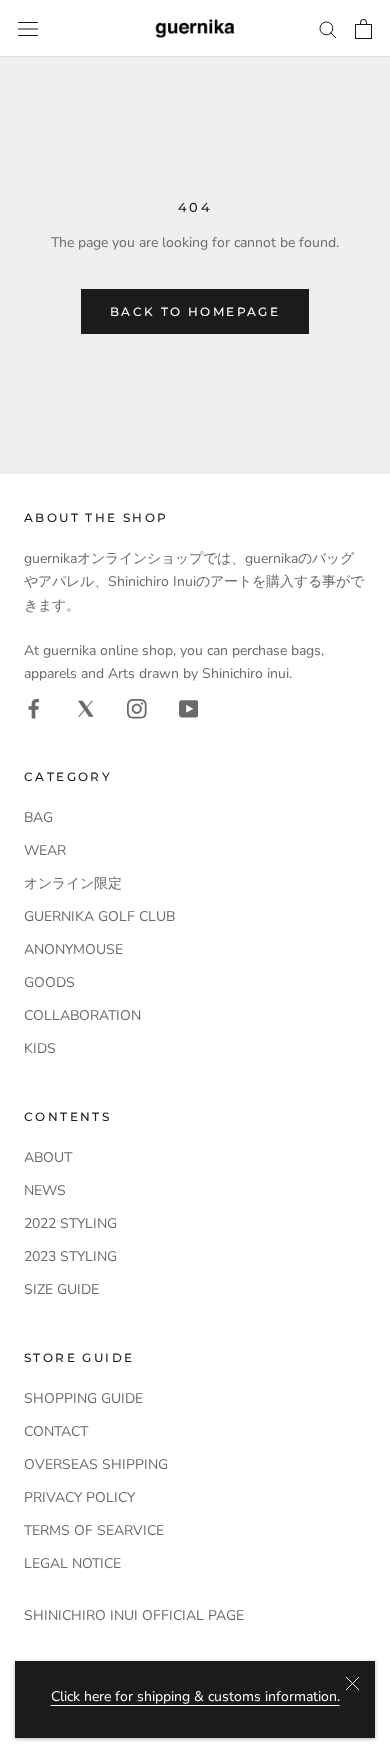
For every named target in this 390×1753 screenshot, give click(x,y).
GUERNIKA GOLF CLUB (99, 916)
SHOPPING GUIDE (83, 1398)
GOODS (49, 982)
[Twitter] (86, 707)
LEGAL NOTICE (72, 1563)
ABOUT (48, 1157)
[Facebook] (34, 707)
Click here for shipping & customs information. (195, 1696)
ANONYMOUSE (73, 949)
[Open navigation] (28, 28)
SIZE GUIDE (61, 1289)
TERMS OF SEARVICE (94, 1530)
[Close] (352, 1683)
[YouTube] (189, 707)
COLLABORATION (82, 1015)
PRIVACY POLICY (79, 1497)
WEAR (45, 850)
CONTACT (56, 1431)
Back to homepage (195, 311)
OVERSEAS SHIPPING (96, 1464)
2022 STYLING (70, 1223)
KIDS (40, 1048)
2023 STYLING (70, 1256)
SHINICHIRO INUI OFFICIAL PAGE (134, 1615)
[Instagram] (137, 707)
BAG (38, 817)
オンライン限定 (73, 883)
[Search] (328, 28)
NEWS (45, 1190)
